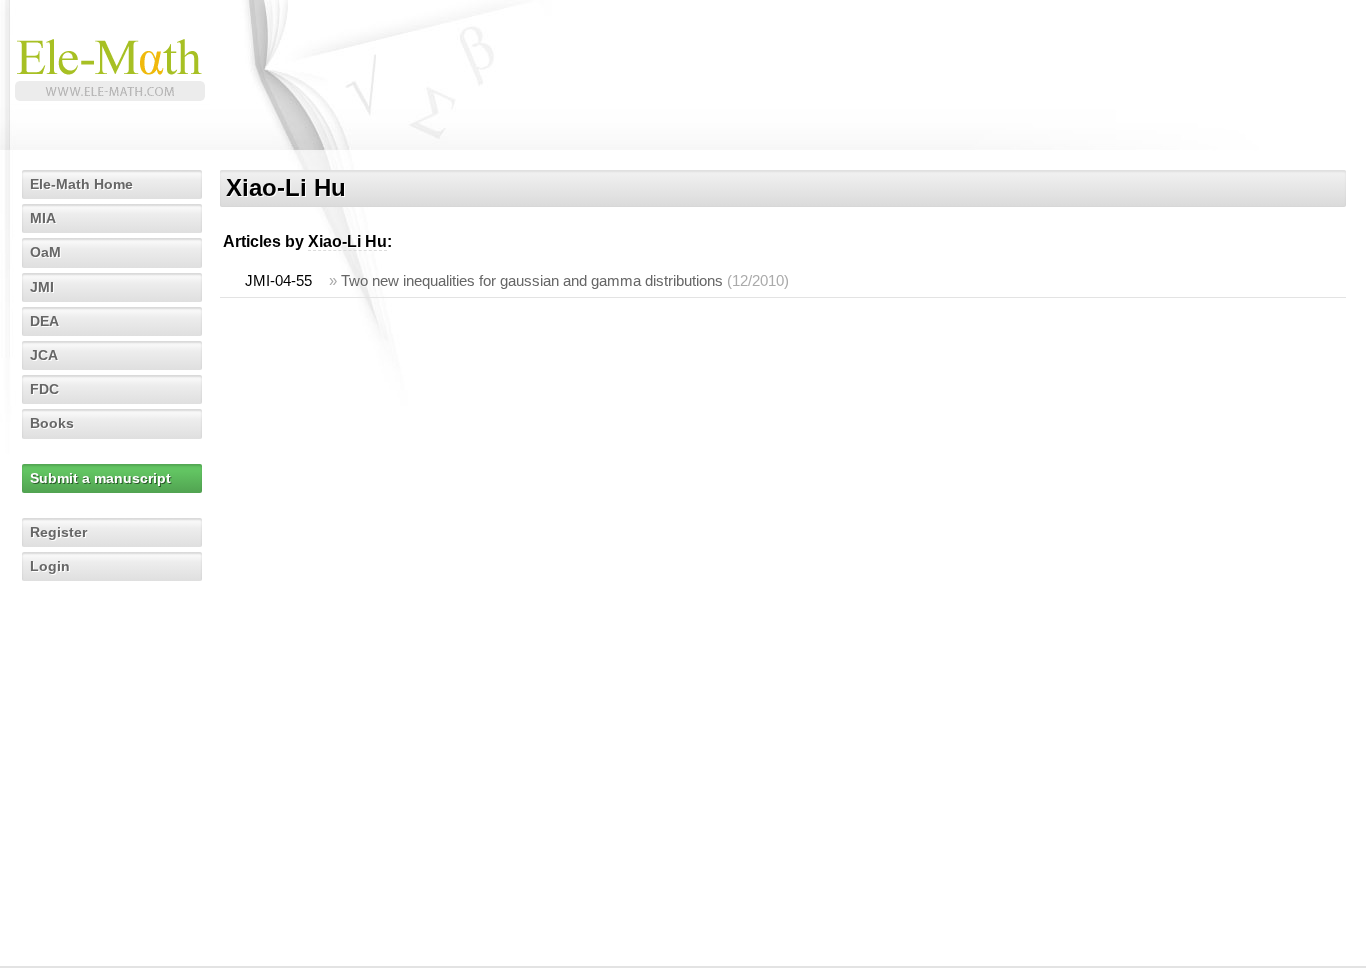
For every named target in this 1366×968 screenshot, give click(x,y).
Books (52, 423)
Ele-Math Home (81, 184)
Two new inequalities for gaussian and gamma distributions (532, 280)
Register (58, 532)
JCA (44, 355)
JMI (42, 287)
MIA (43, 218)
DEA (44, 321)
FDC (44, 389)
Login (50, 566)
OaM (45, 252)
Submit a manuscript (100, 478)
